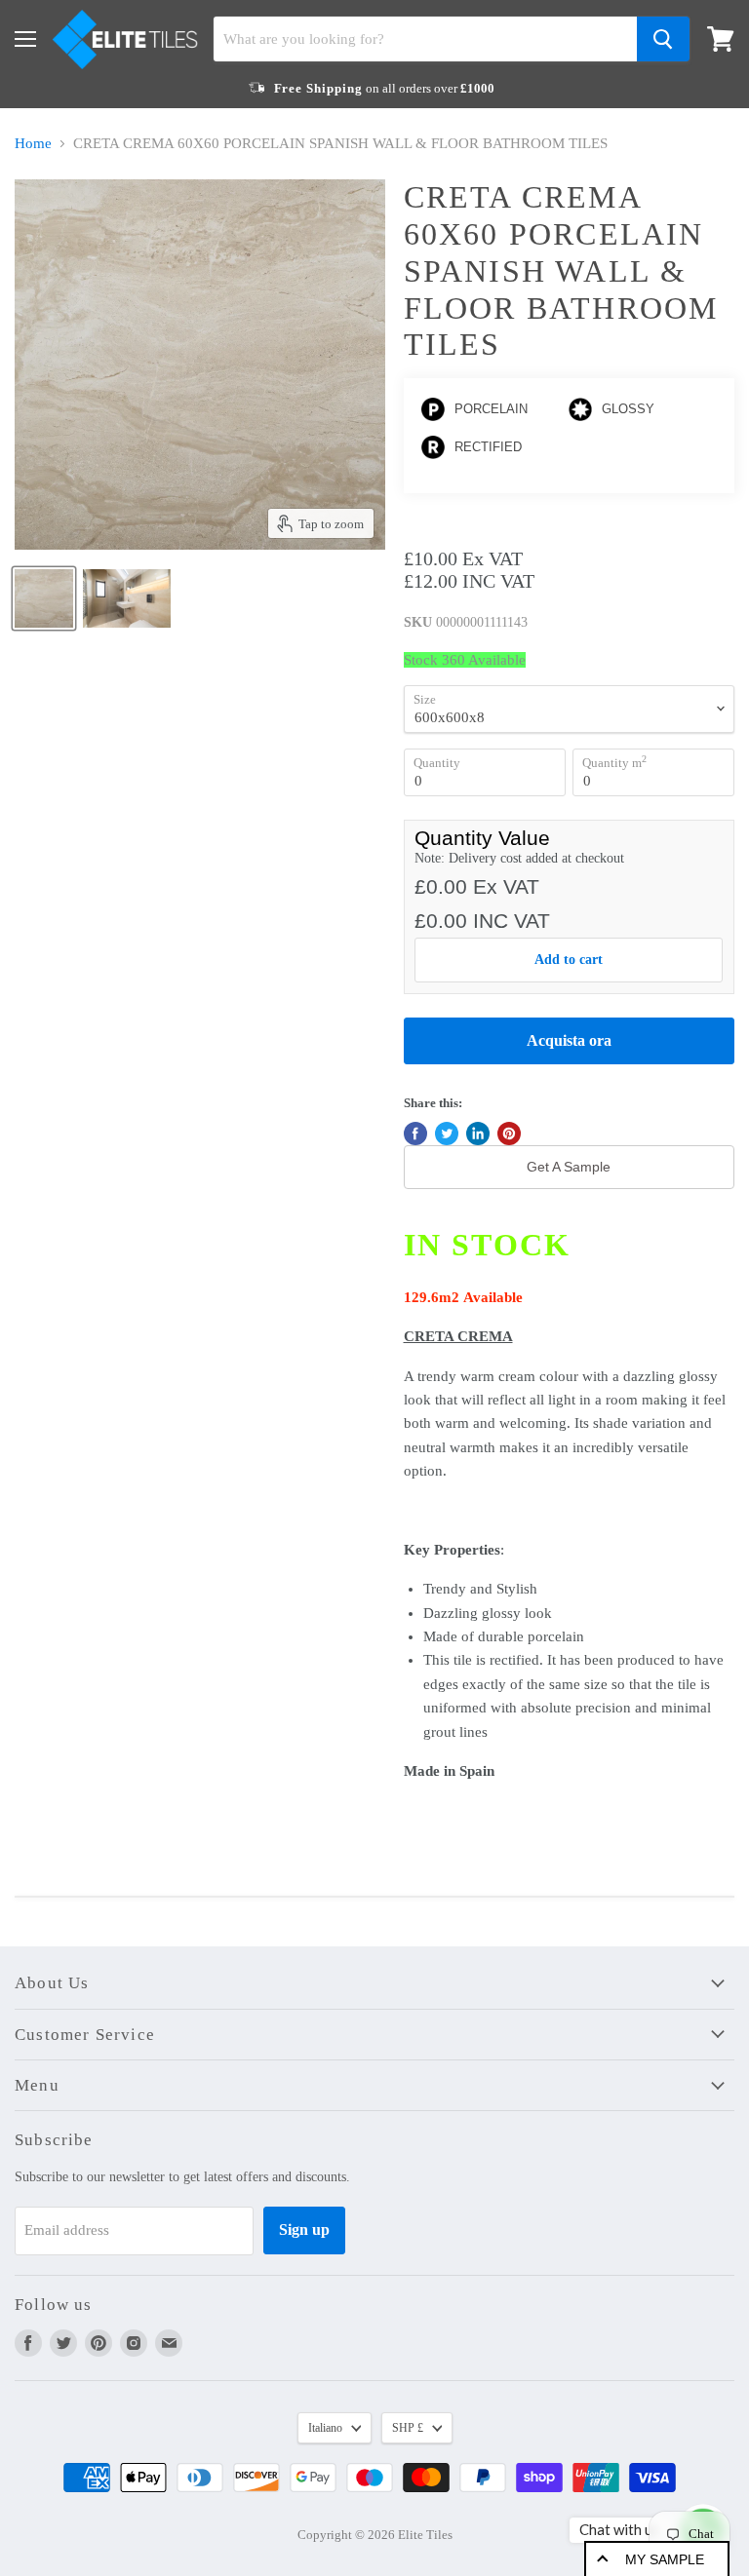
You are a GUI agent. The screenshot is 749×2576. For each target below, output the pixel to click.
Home (33, 143)
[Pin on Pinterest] (509, 1134)
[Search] (663, 39)
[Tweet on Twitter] (447, 1134)
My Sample (665, 2559)
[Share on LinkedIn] (478, 1134)
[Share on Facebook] (415, 1134)
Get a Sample (569, 1167)
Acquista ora (569, 1040)
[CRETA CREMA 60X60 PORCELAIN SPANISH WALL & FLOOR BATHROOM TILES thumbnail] (44, 598)
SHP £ (408, 2428)
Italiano (325, 2428)
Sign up (304, 2230)
